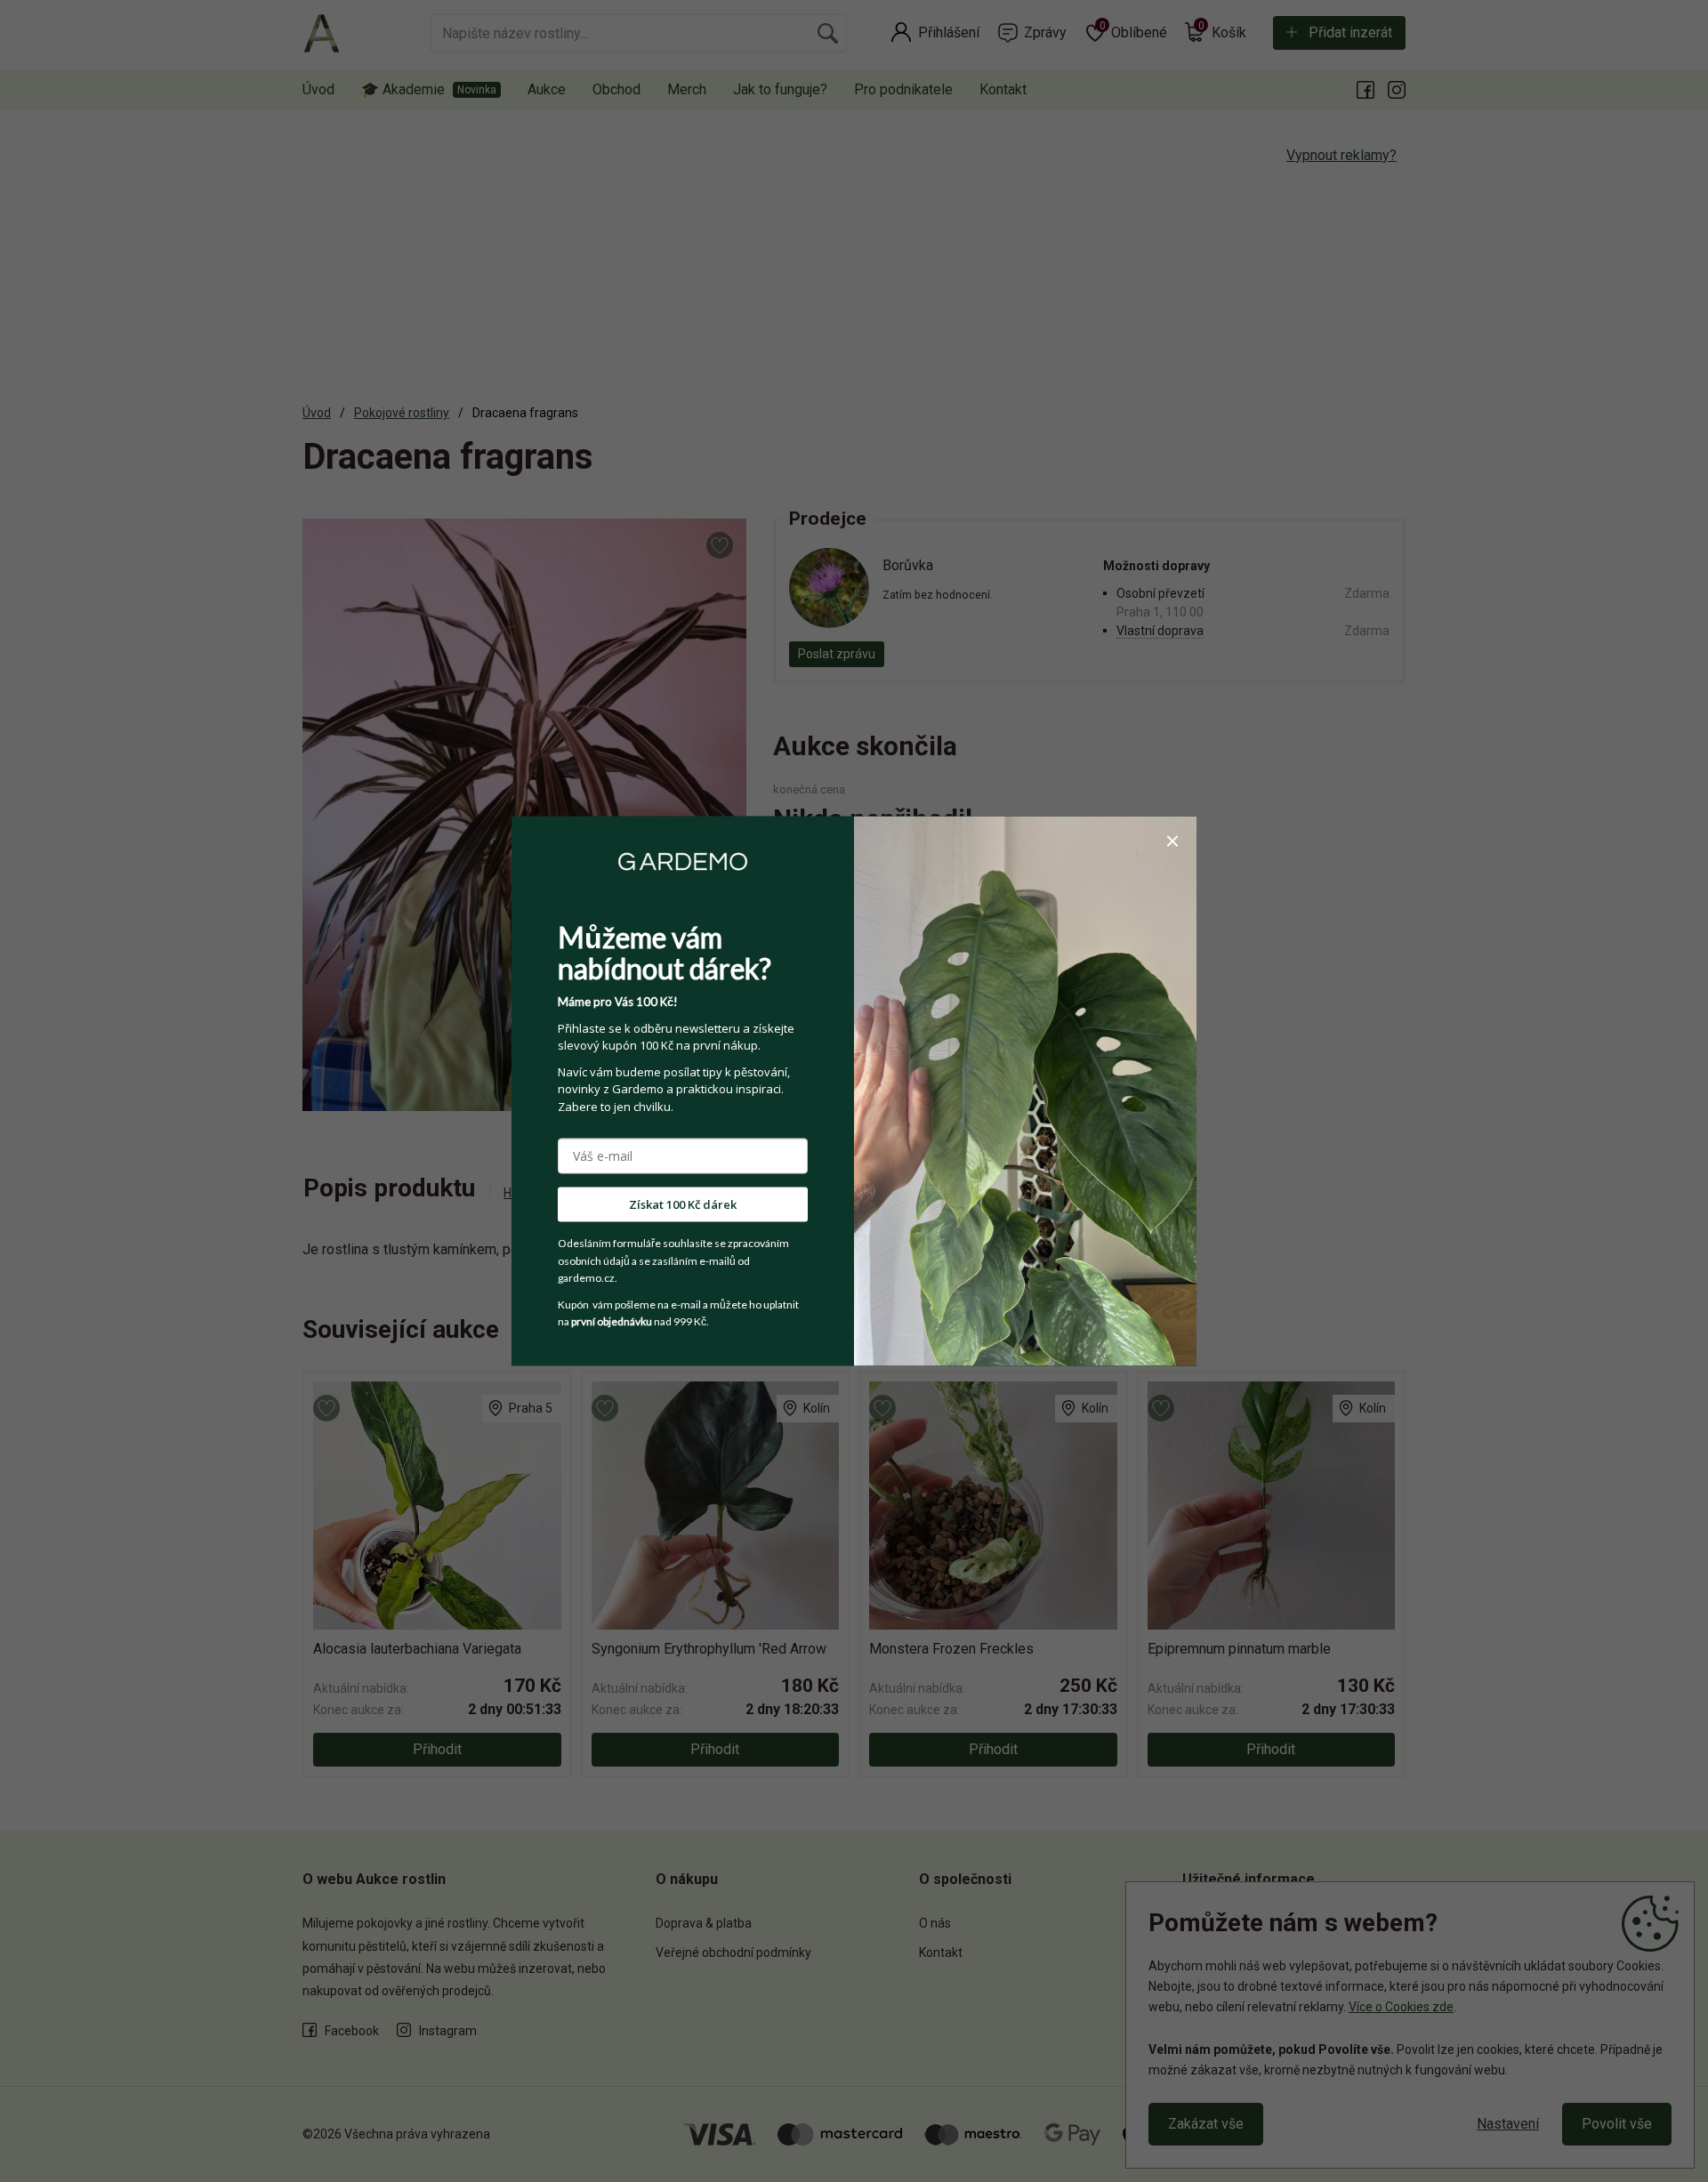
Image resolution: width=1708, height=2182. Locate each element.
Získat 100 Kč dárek (683, 1204)
